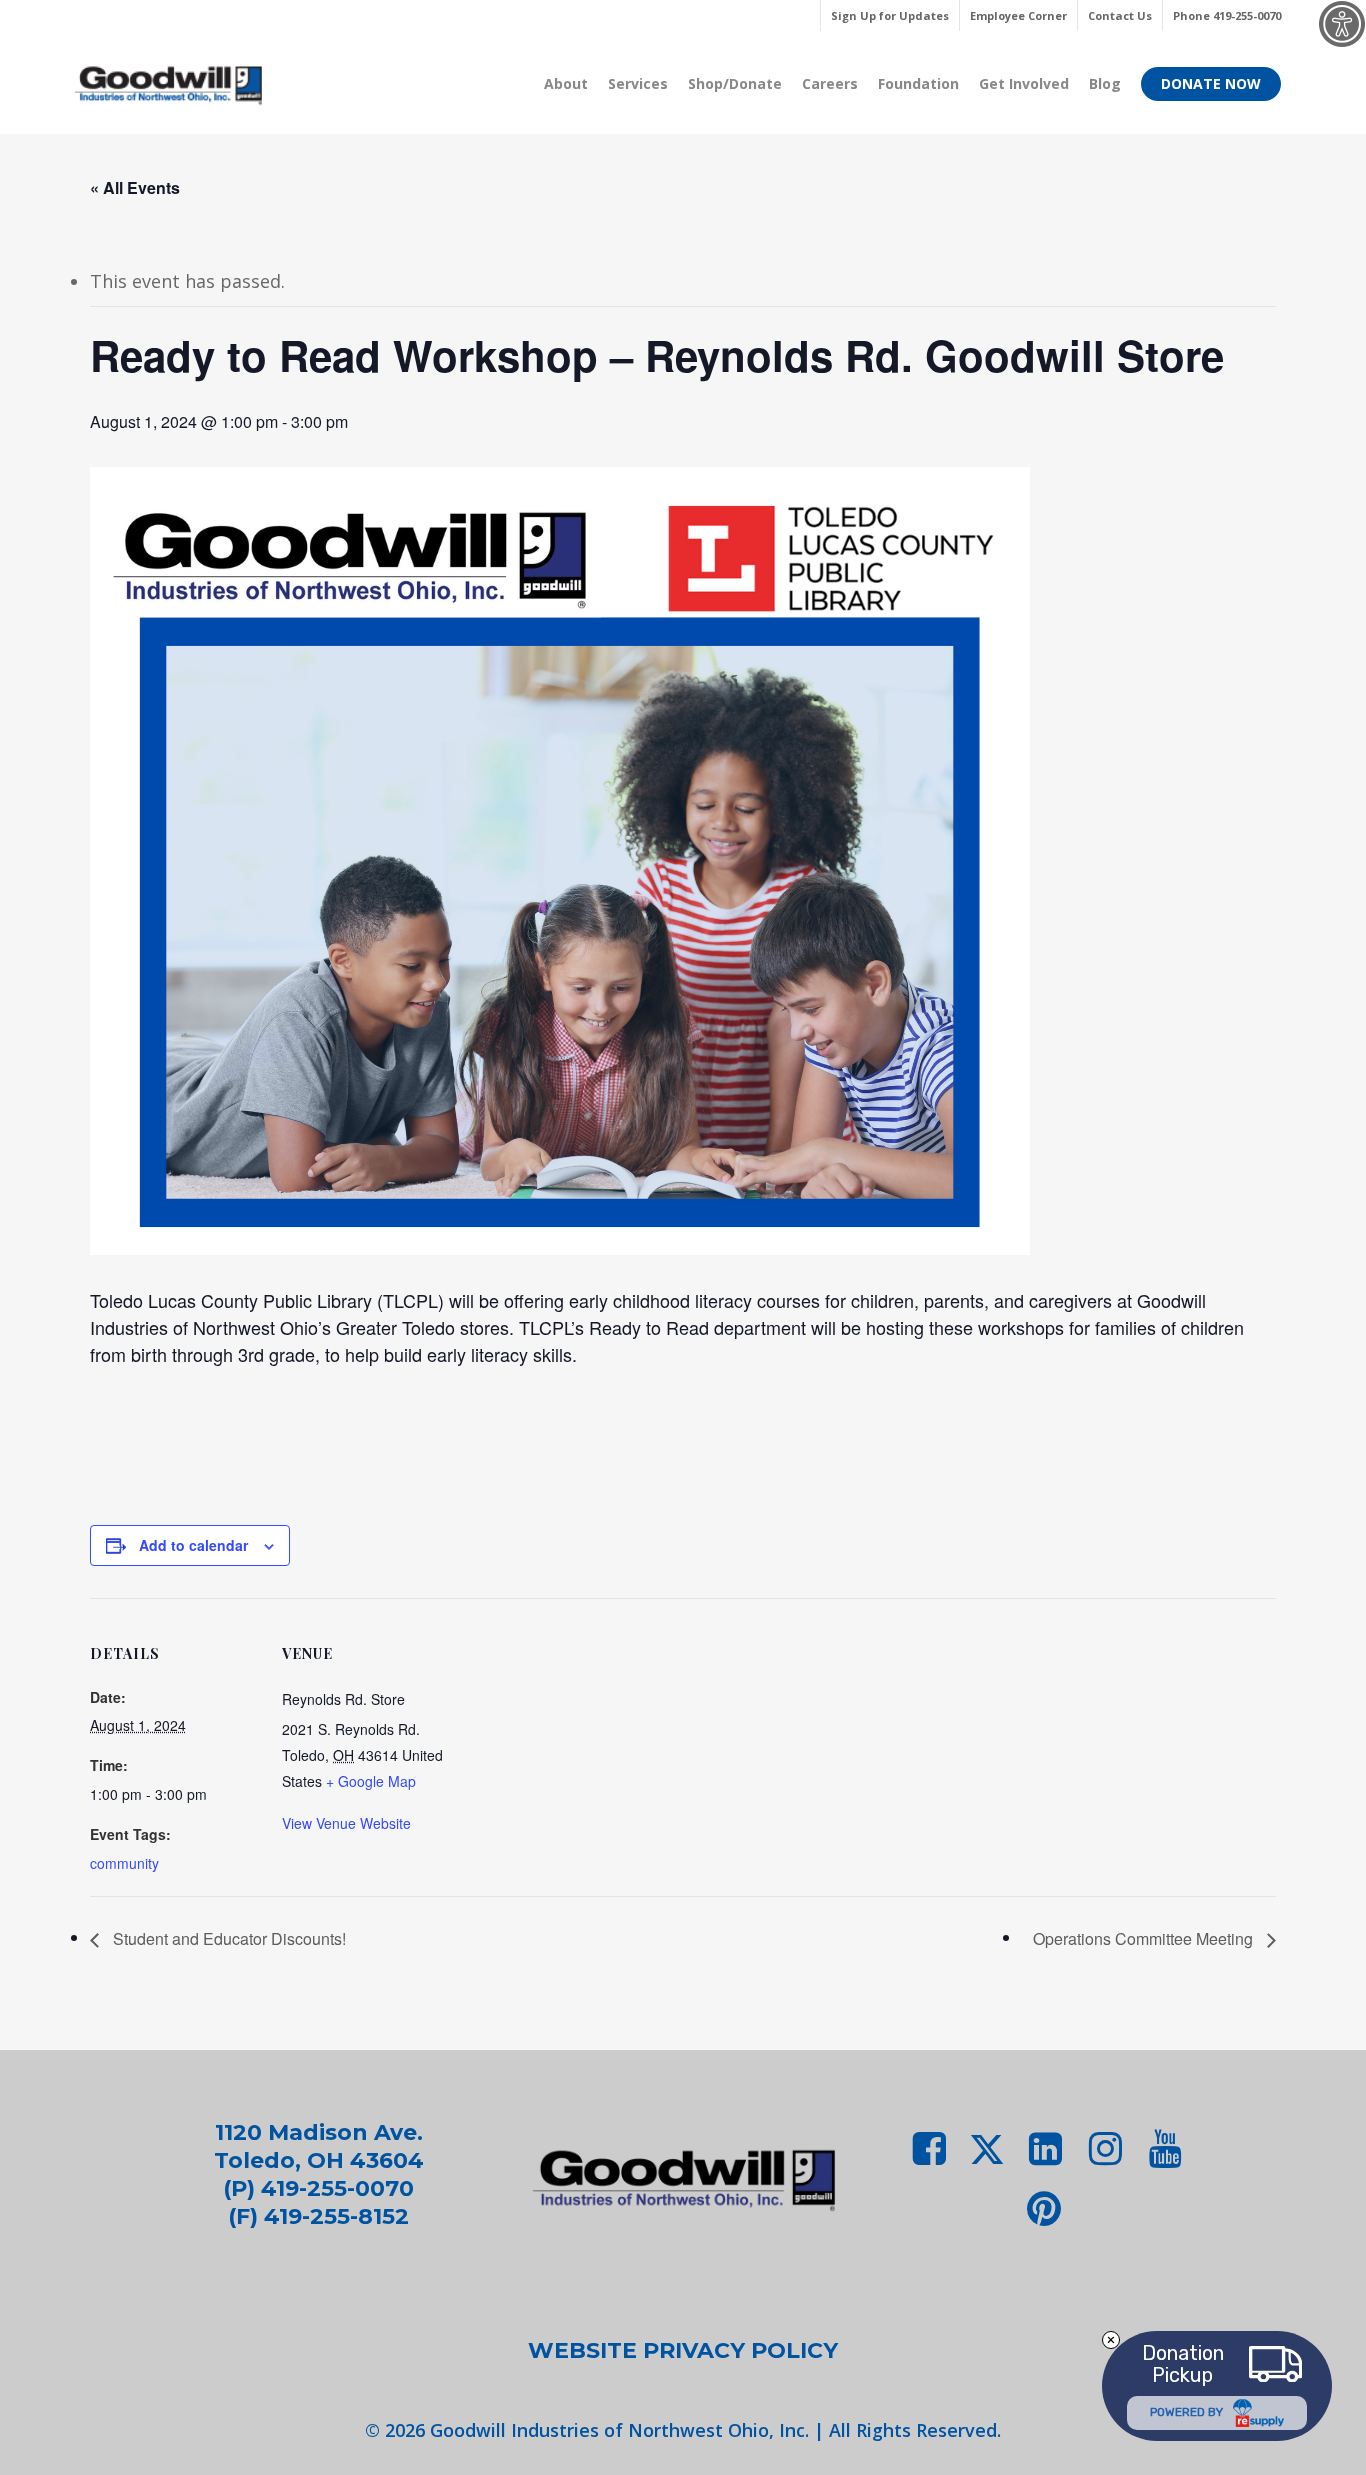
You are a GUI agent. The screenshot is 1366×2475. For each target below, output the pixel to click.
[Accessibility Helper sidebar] (1342, 24)
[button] (683, 2351)
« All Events (135, 187)
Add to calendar (193, 1545)
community (124, 1863)
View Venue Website (346, 1823)
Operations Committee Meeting (1145, 1938)
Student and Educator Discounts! (227, 1938)
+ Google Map (371, 1781)
